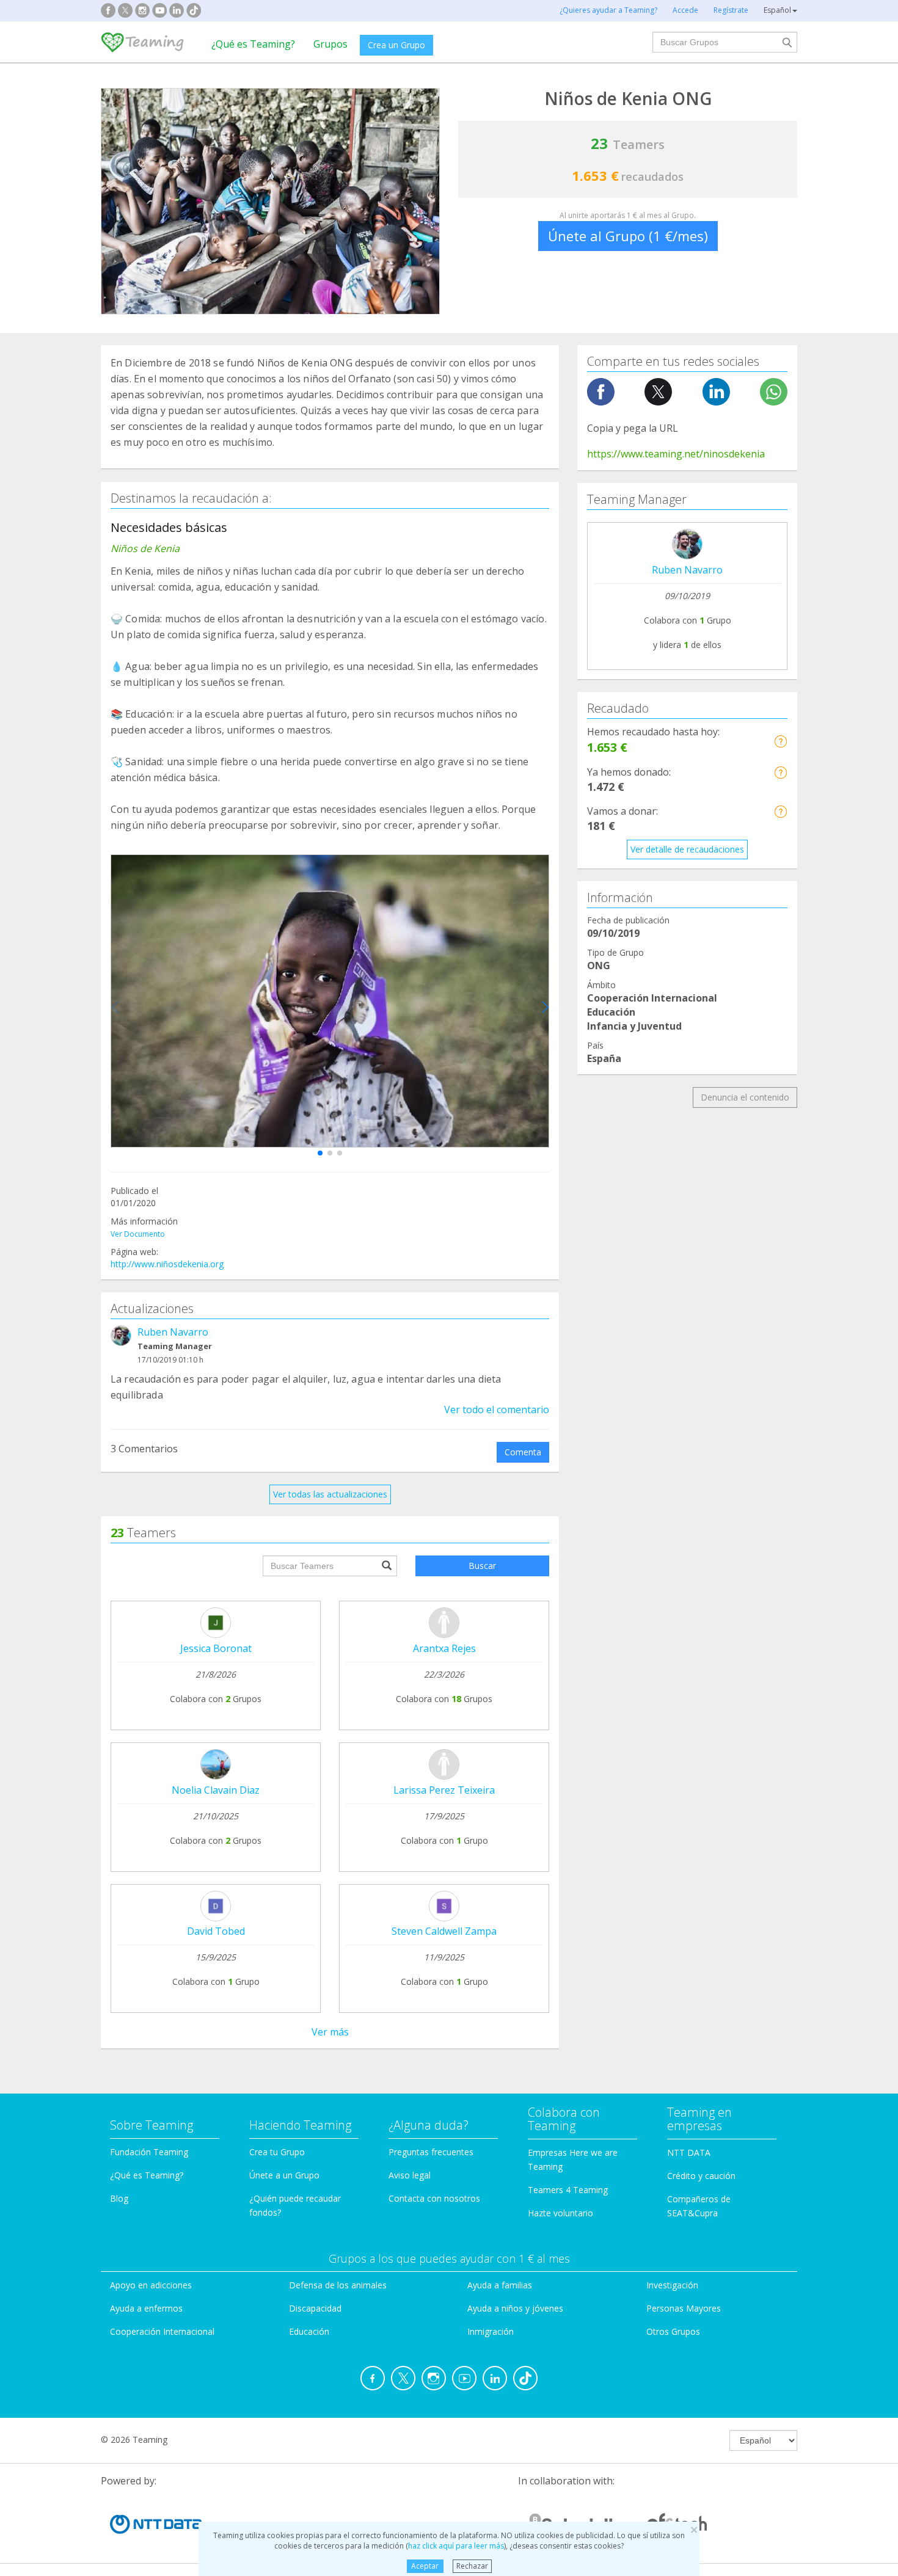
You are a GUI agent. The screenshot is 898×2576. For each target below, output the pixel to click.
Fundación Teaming (149, 2152)
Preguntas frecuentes (431, 2152)
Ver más (330, 2032)
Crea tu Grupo (277, 2152)
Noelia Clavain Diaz (216, 1790)
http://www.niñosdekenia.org (167, 1264)
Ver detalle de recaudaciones (687, 849)
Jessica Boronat (216, 1648)
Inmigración (491, 2331)
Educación (309, 2331)
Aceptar (425, 2566)
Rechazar (472, 2566)
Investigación (672, 2285)
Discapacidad (315, 2308)
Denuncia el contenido (745, 1097)
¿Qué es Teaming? (253, 44)
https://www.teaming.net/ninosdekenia (676, 454)
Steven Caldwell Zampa (444, 1931)
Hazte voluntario (560, 2213)
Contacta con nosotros (434, 2198)
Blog (119, 2198)
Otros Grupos (673, 2331)
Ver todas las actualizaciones (330, 1494)
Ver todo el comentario (497, 1410)
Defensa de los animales (338, 2285)
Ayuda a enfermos (146, 2308)
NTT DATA (689, 2152)
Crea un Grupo (396, 45)
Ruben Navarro (173, 1332)
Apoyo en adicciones (151, 2285)
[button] (320, 1153)
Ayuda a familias (500, 2285)
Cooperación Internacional (162, 2331)
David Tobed (216, 1931)
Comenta (523, 1452)
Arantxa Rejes (444, 1648)
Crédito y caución (701, 2176)
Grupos (330, 44)
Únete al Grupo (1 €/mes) (628, 236)
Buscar (482, 1566)
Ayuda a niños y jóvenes (515, 2308)
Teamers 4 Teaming (568, 2190)
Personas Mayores (684, 2308)
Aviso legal (410, 2175)
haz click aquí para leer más (456, 2546)
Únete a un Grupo (284, 2175)
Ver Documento (138, 1234)
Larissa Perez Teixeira (444, 1790)
